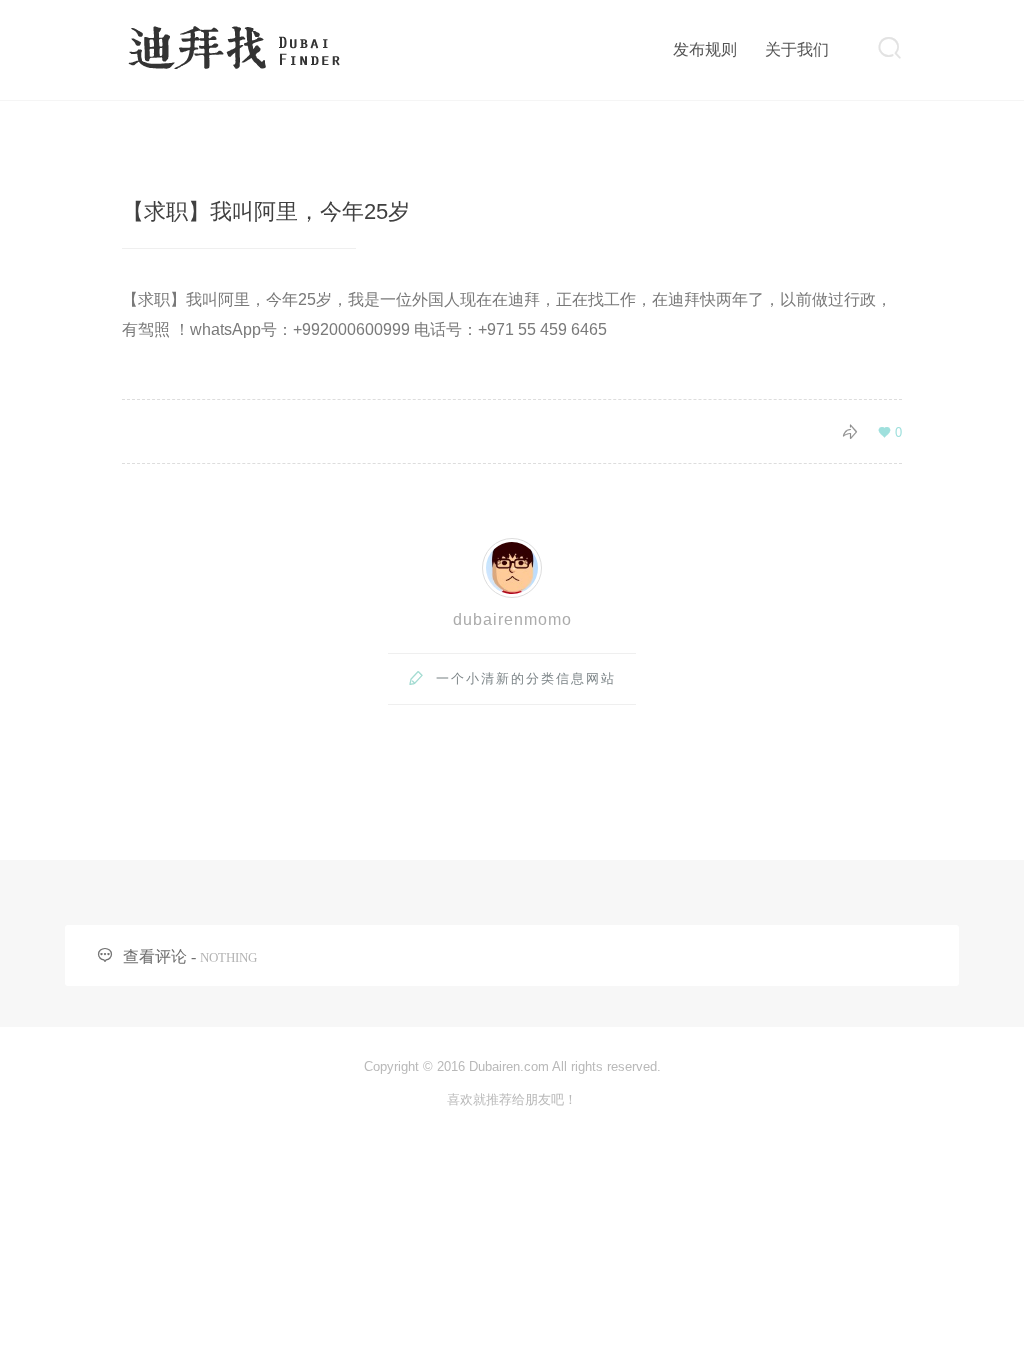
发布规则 (705, 49)
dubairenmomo (512, 619)
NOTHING (228, 957)
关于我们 (797, 49)
